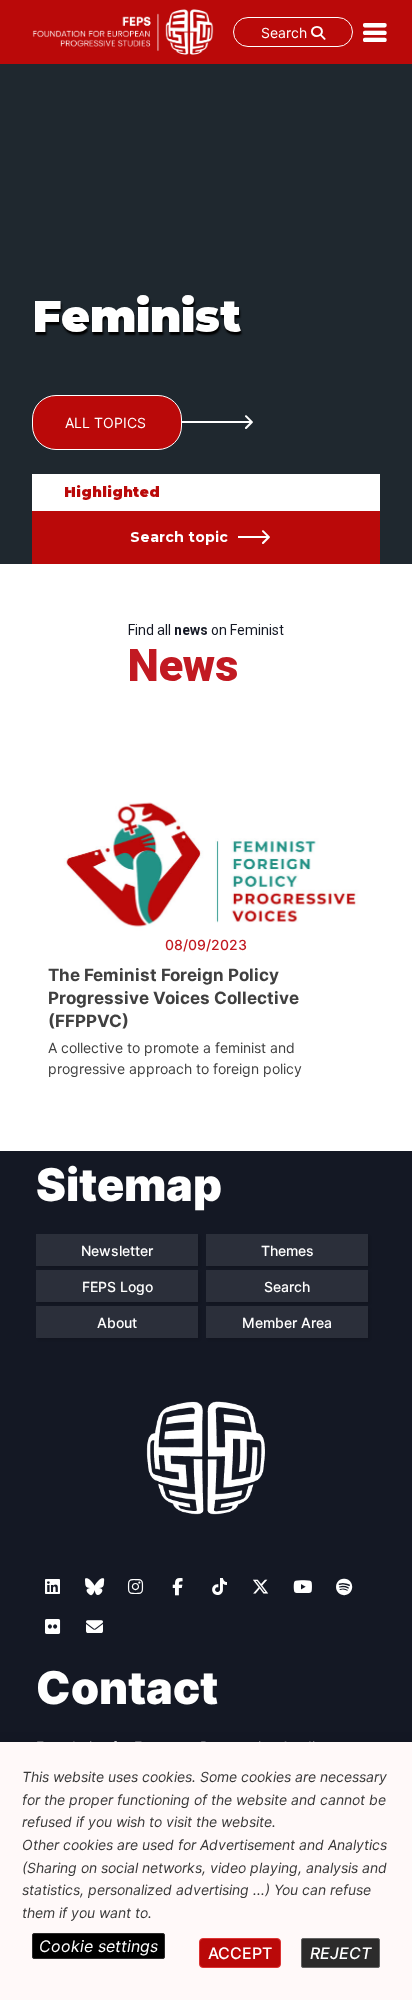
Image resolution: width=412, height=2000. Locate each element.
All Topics (105, 422)
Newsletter (117, 1250)
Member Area (287, 1322)
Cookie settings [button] (98, 1946)
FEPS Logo (117, 1286)
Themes (287, 1250)
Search (286, 32)
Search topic (179, 537)
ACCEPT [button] (240, 1953)
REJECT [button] (340, 1953)
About (117, 1322)
